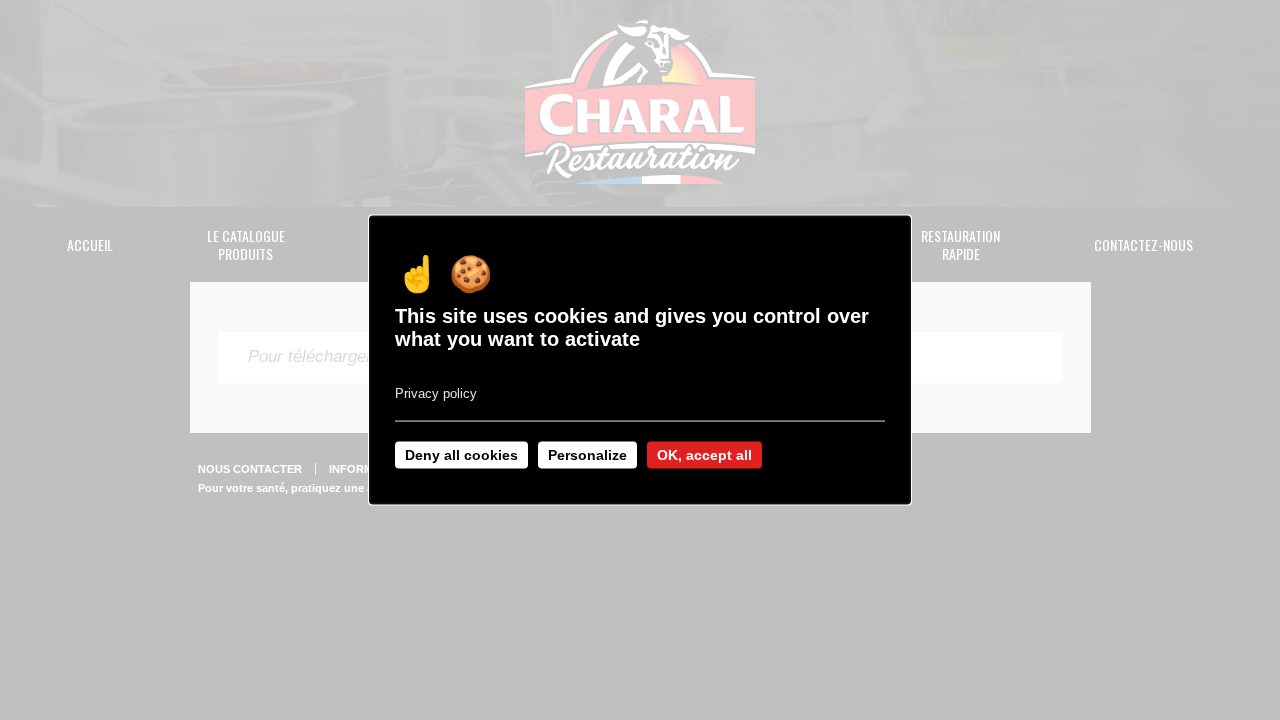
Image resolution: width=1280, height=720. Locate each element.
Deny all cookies (461, 455)
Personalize (587, 455)
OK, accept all (704, 455)
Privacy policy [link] (436, 393)
